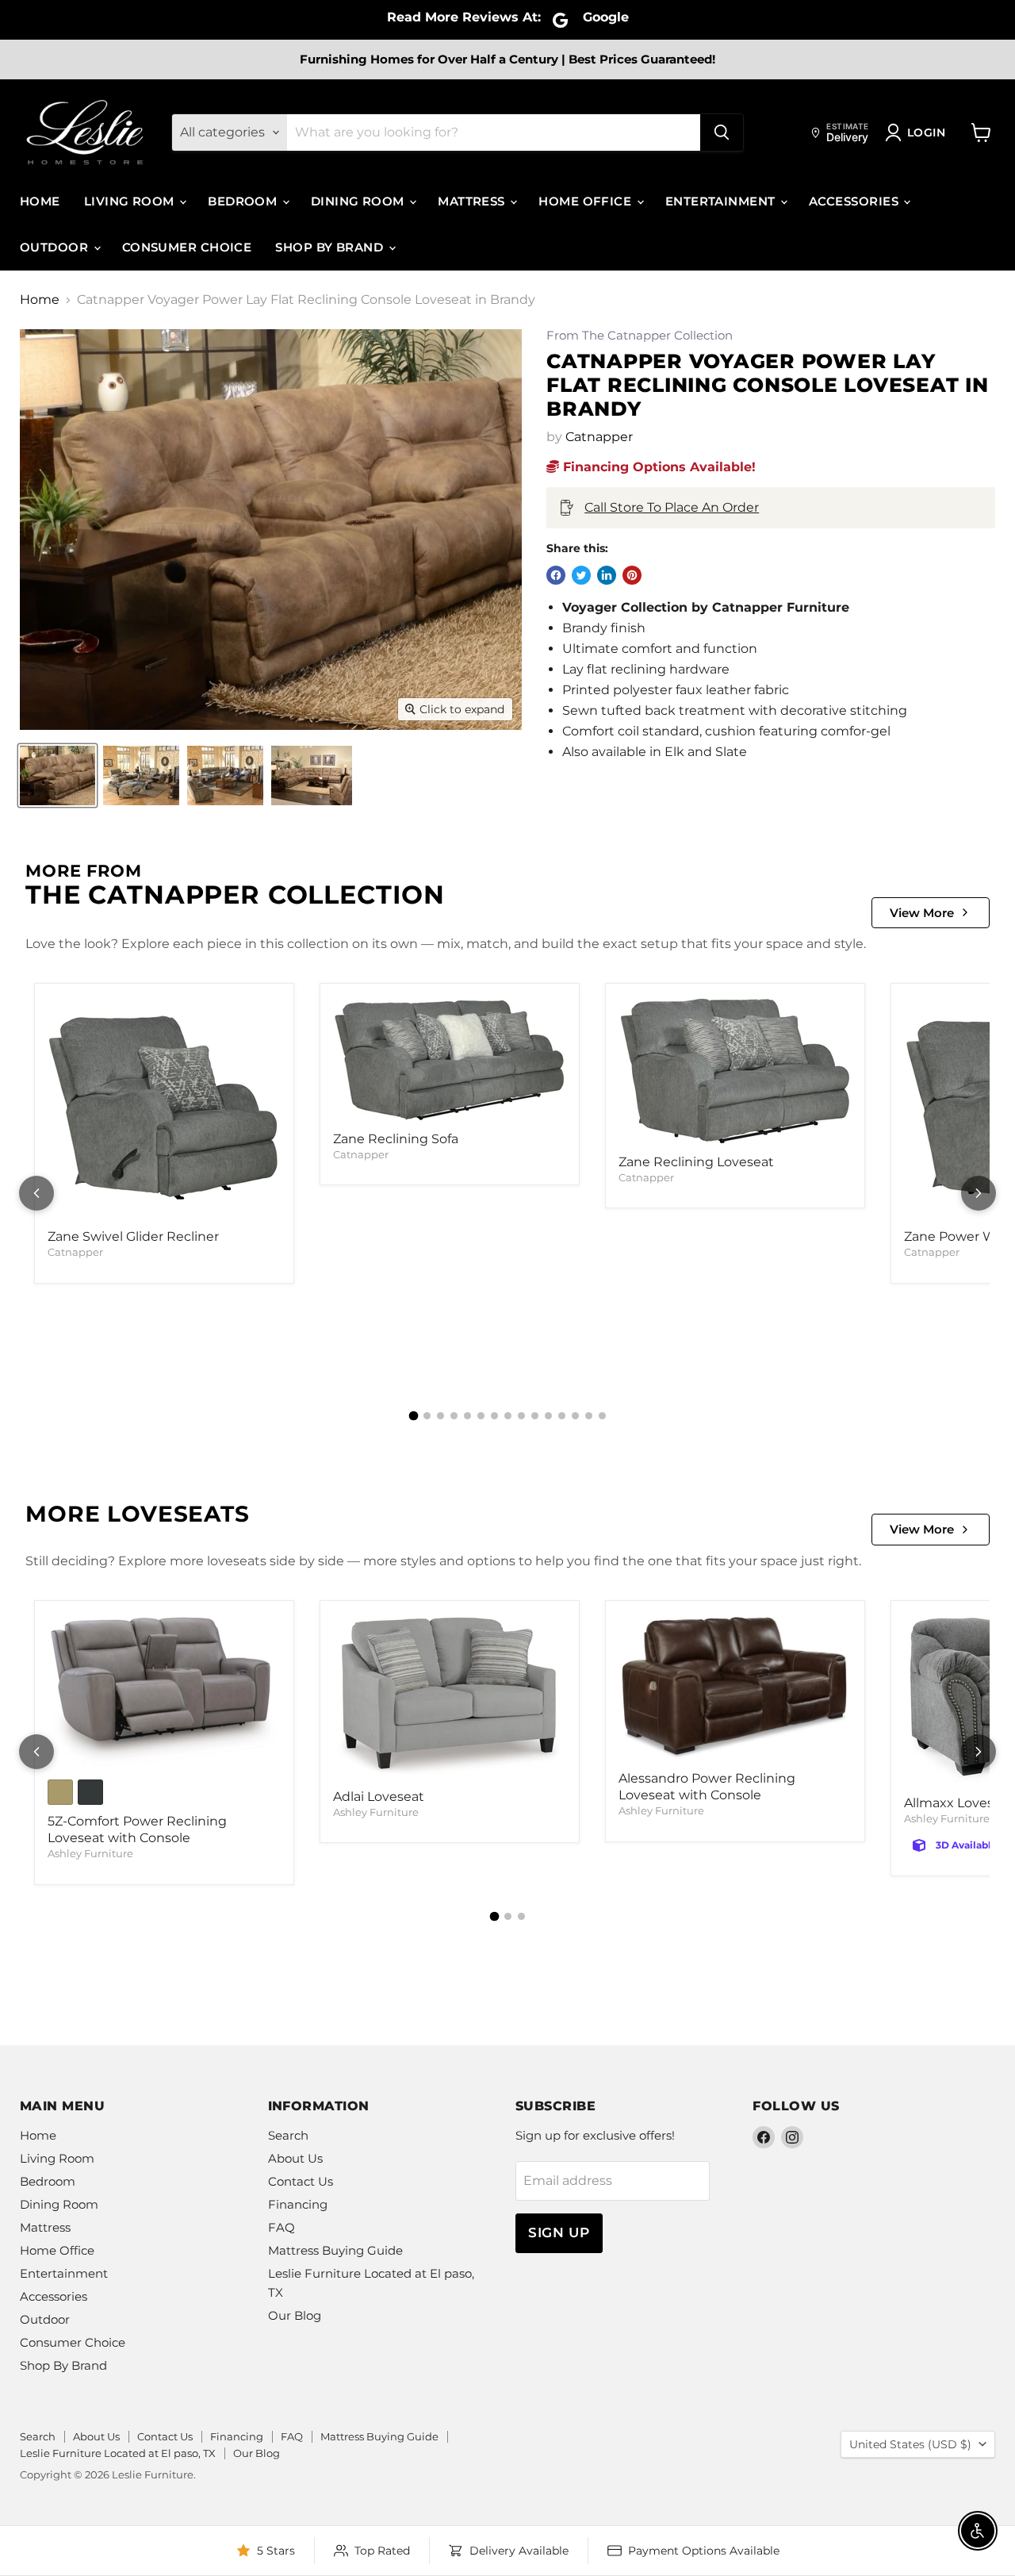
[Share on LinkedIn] (607, 575)
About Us (295, 2158)
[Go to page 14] (589, 1416)
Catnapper (599, 437)
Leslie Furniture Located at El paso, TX (118, 2453)
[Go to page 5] (467, 1416)
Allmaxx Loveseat (959, 1803)
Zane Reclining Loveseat (696, 1162)
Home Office (586, 201)
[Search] (722, 132)
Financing (298, 2204)
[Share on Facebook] (556, 575)
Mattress (473, 201)
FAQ (282, 2227)
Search (288, 2135)
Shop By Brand (331, 247)
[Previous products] (36, 1193)
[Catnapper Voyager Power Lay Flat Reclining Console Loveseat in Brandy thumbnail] (57, 775)
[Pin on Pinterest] (632, 575)
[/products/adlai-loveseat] (450, 1697)
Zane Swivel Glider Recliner (133, 1236)
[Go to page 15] (602, 1416)
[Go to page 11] (548, 1416)
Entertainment (722, 201)
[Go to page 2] (427, 1416)
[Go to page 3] (440, 1416)
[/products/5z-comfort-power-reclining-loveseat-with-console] (164, 1692)
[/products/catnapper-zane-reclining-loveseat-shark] (735, 1071)
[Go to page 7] (494, 1416)
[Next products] (979, 1193)
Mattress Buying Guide (335, 2250)
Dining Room (359, 201)
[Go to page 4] (454, 1416)
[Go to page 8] (508, 1416)
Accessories (855, 201)
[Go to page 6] (481, 1416)
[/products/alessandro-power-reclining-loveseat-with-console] (735, 1688)
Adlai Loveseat (379, 1797)
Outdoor (56, 247)
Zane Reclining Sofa (396, 1139)
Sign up (559, 2232)
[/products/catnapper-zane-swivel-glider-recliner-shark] (164, 1108)
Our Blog (295, 2315)
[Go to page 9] (521, 1416)
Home (40, 201)
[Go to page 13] (575, 1416)
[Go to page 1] (413, 1416)
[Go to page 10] (535, 1416)
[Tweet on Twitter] (581, 575)
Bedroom (244, 201)
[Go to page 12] (562, 1416)
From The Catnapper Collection (640, 336)
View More (922, 913)
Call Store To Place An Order (672, 507)
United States (910, 2444)
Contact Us (301, 2181)
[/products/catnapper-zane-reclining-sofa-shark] (450, 1059)
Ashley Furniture (90, 1853)
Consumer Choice (187, 247)
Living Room (131, 201)
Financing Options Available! (657, 467)
